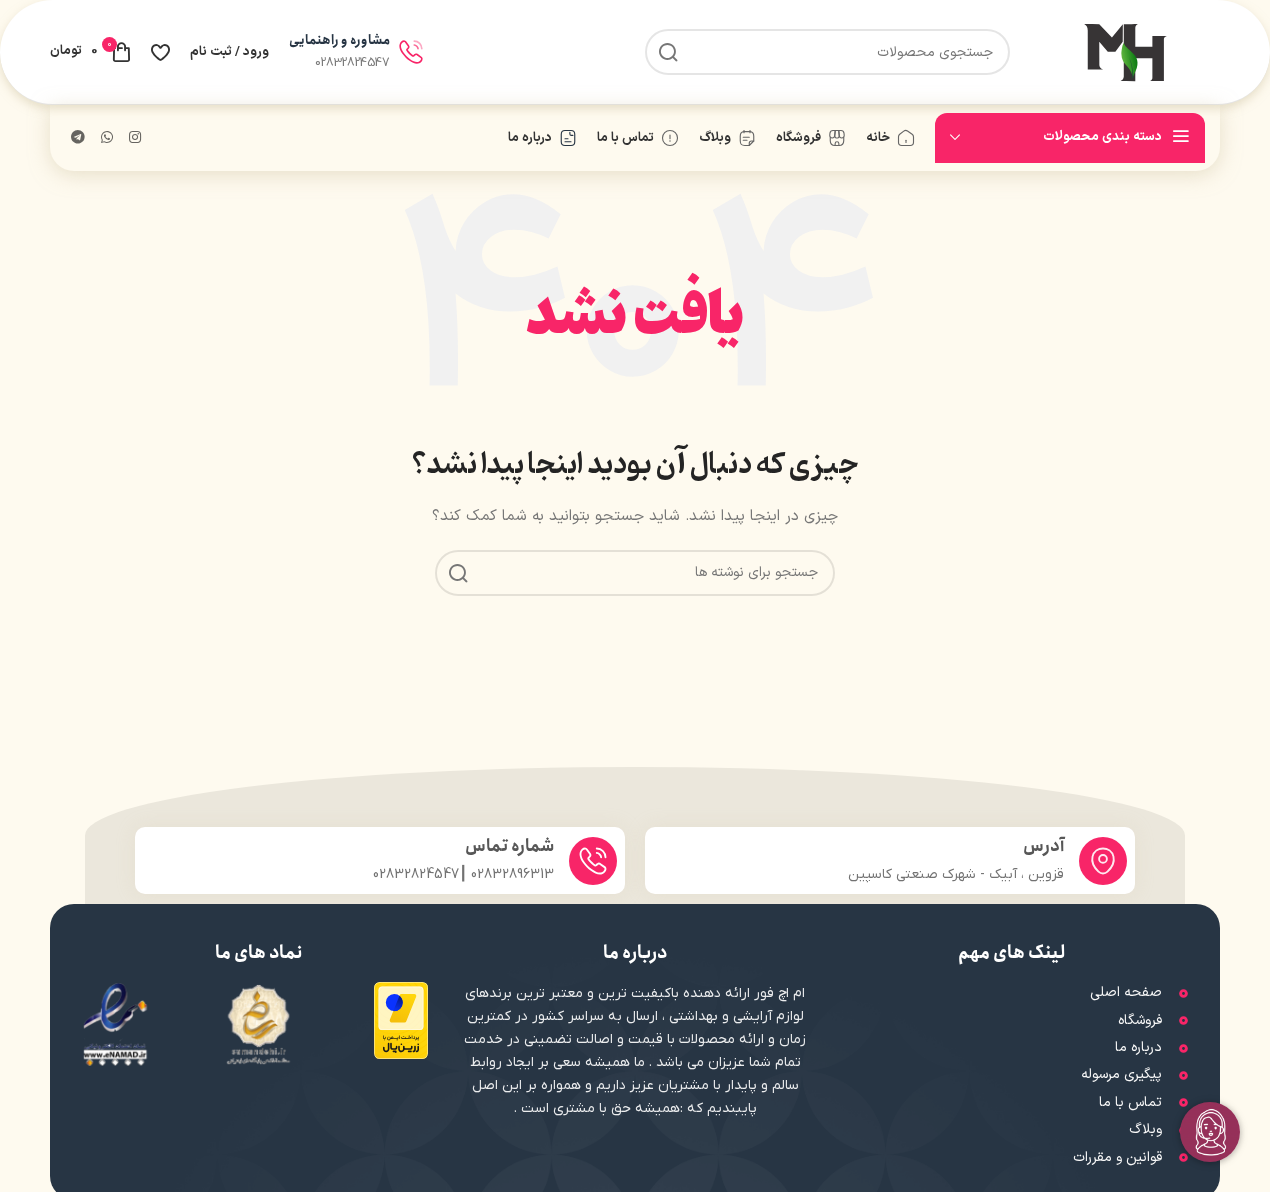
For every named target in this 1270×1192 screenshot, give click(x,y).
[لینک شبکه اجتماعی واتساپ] (107, 138)
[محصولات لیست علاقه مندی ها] (160, 52)
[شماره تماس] (593, 861)
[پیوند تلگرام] (78, 138)
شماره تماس (509, 846)
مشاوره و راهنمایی (339, 40)
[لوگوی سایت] (1125, 51)
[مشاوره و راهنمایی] (411, 52)
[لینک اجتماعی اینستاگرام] (135, 138)
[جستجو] (668, 52)
